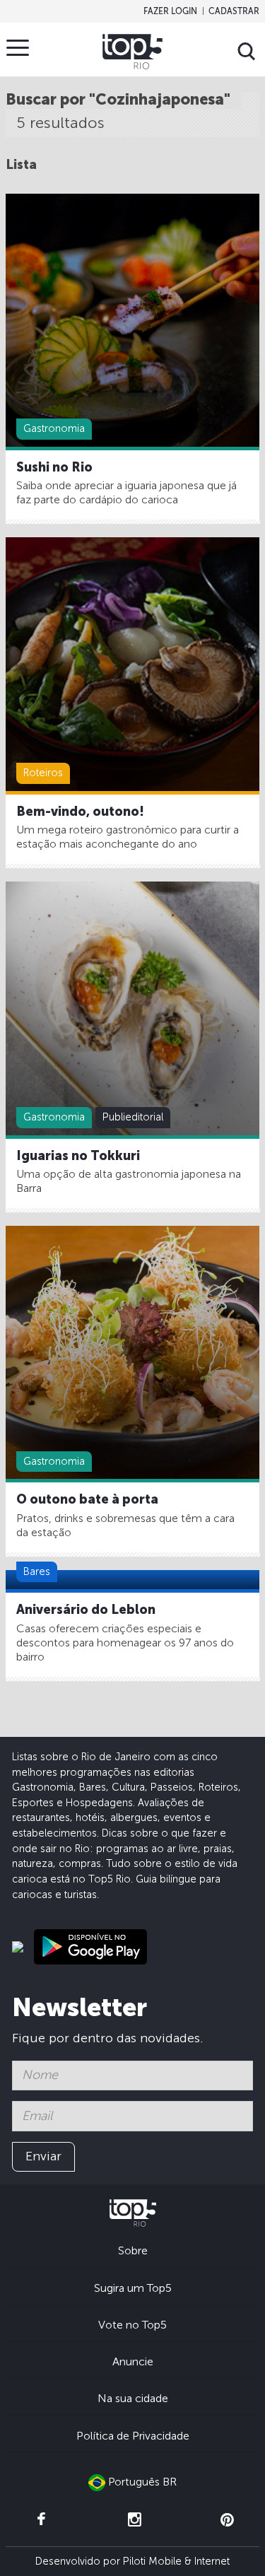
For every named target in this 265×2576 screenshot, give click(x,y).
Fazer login (170, 11)
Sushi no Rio (54, 467)
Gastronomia (54, 428)
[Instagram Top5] (134, 2520)
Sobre (133, 2250)
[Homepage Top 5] (132, 52)
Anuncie (133, 2361)
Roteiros (43, 773)
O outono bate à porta (87, 1499)
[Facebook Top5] (41, 2520)
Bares (37, 1571)
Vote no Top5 (132, 2325)
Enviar (43, 2156)
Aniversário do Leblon (86, 1610)
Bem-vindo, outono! (80, 812)
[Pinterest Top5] (228, 2520)
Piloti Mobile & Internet (176, 2561)
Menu (18, 47)
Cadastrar (234, 11)
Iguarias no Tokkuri (78, 1156)
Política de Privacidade (133, 2436)
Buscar (247, 52)
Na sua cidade (133, 2398)
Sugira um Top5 (133, 2288)
